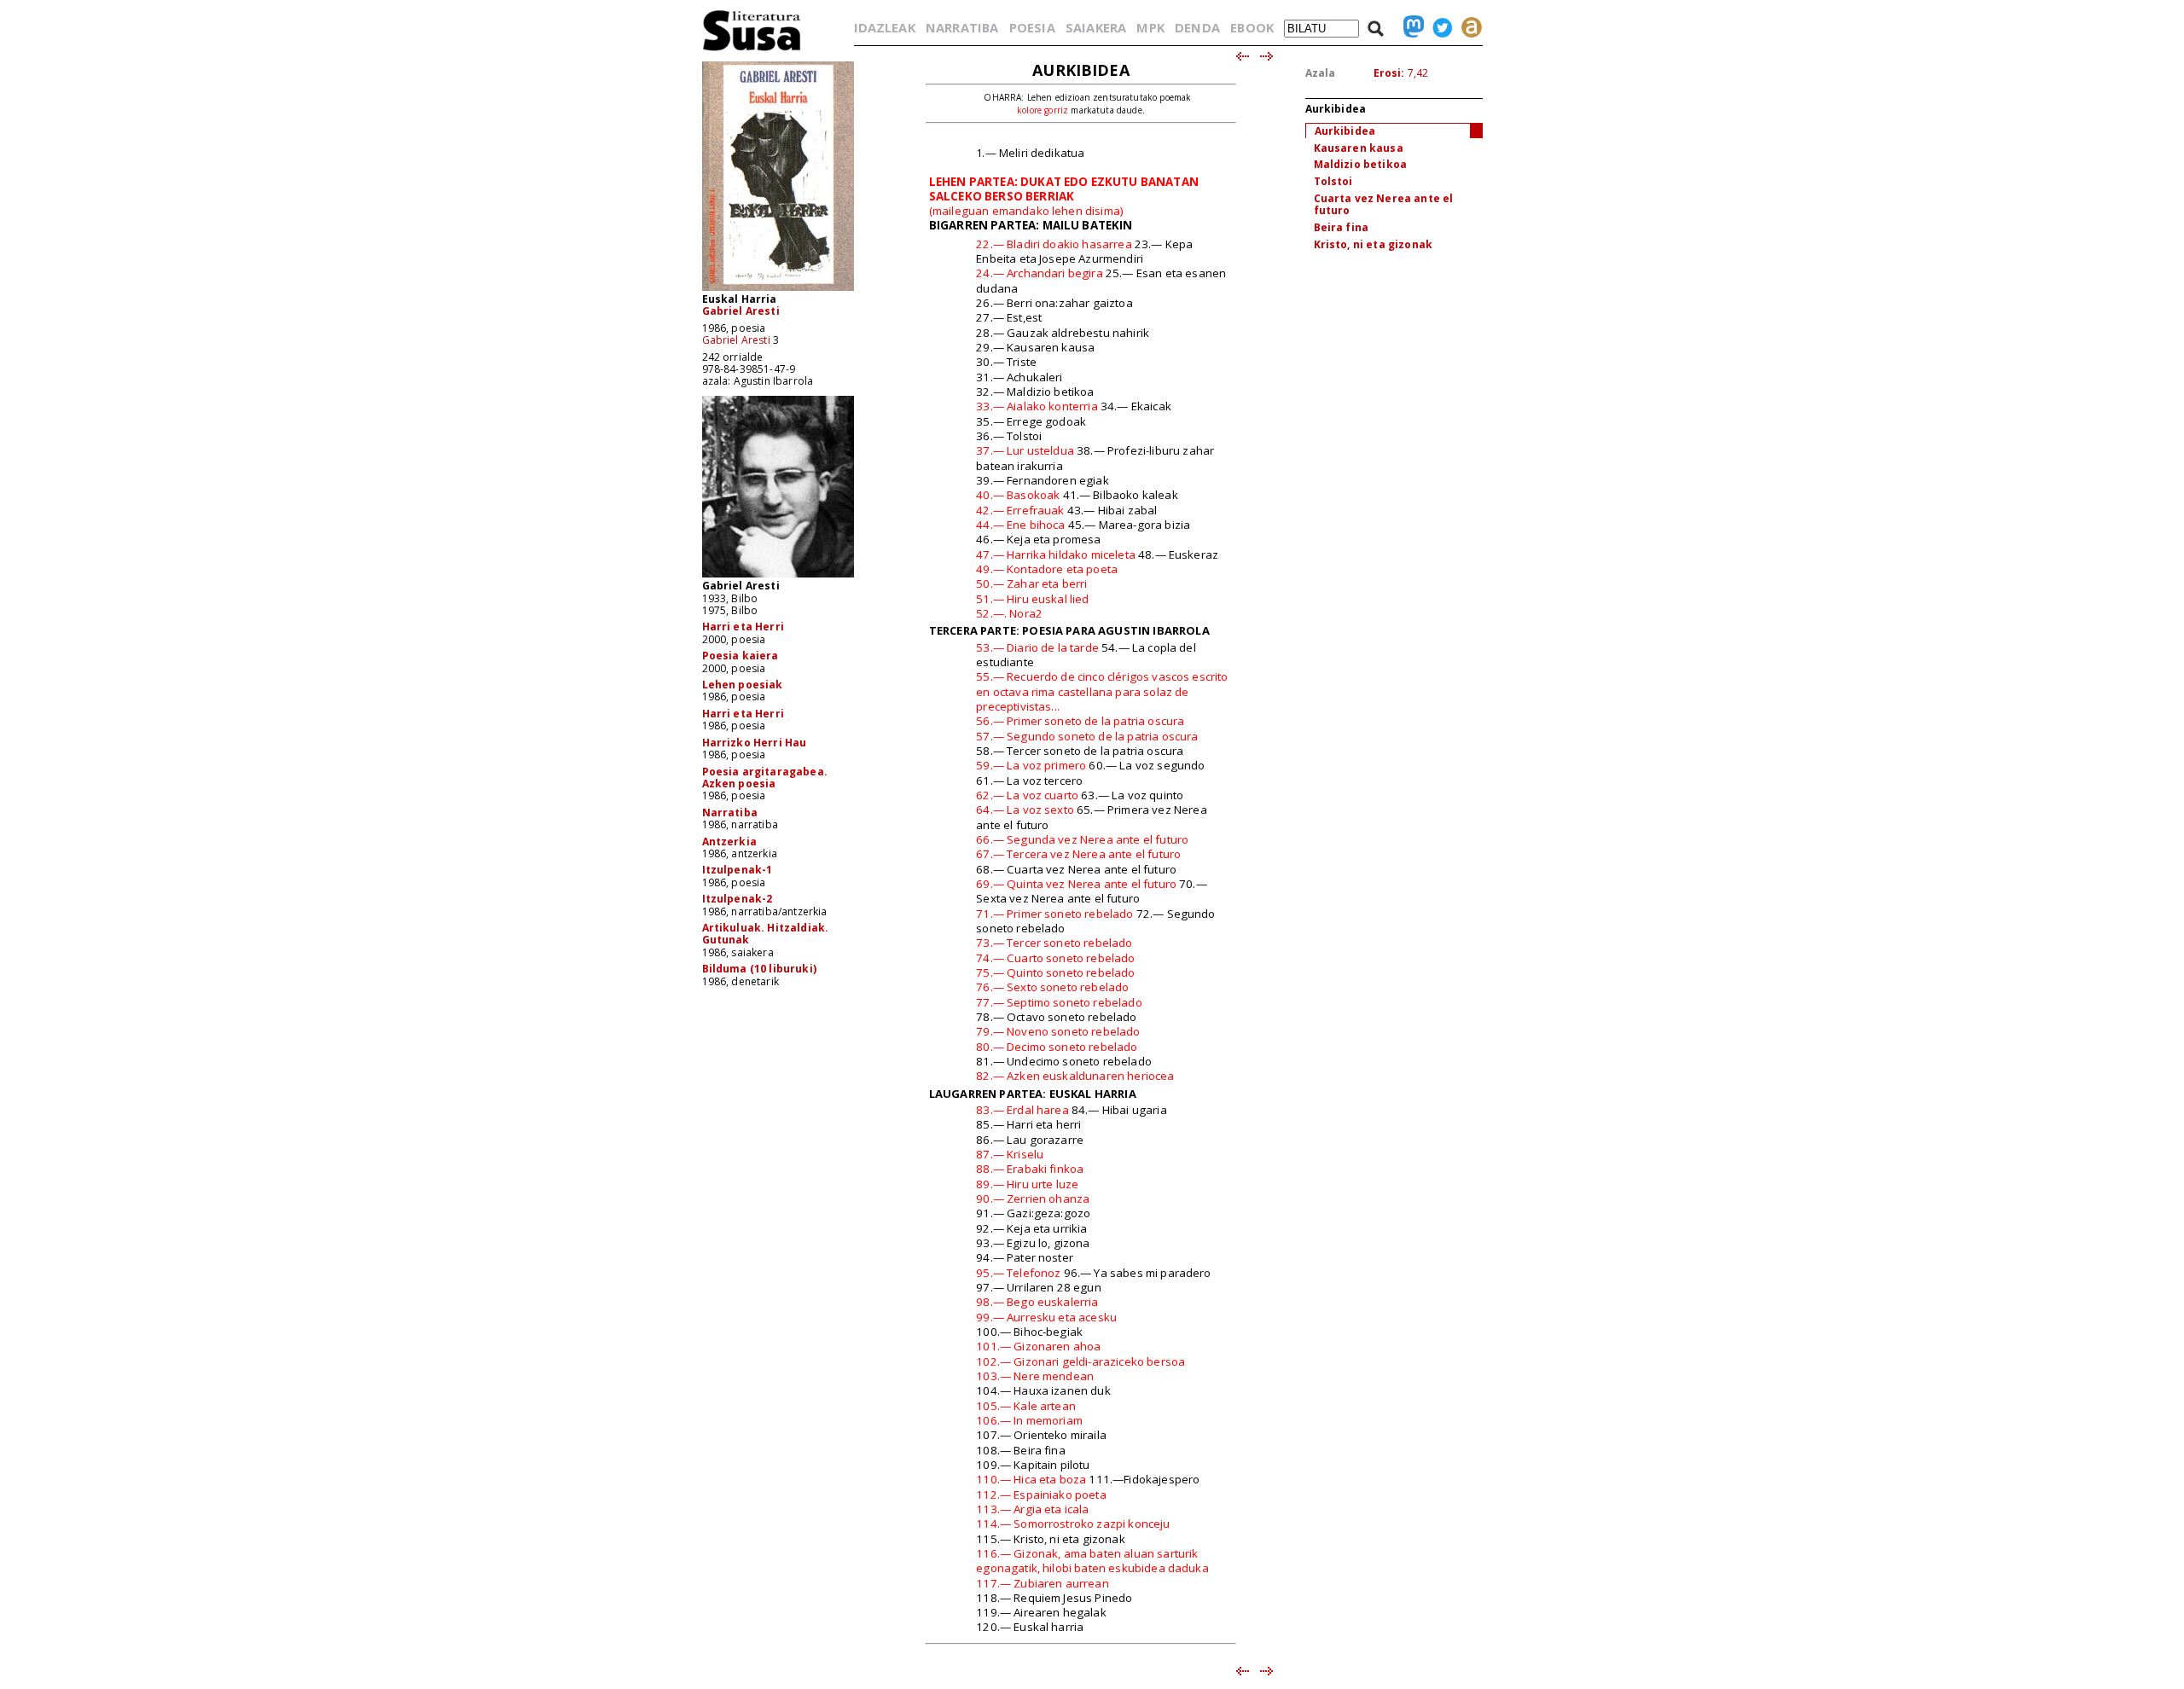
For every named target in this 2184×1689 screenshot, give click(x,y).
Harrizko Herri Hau (755, 743)
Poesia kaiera (741, 656)
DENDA (1197, 27)
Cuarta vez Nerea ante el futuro (1384, 205)
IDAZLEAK (885, 27)
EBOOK (1252, 27)
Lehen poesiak (743, 685)
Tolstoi (1333, 181)
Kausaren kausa (1359, 148)
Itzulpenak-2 (738, 899)
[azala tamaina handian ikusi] (778, 290)
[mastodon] (1409, 27)
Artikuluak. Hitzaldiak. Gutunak (766, 934)
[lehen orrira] (752, 50)
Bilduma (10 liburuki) (759, 969)
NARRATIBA (962, 27)
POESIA (1032, 27)
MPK (1150, 27)
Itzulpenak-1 (738, 870)
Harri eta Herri (743, 627)
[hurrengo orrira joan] (1267, 57)
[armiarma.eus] (1467, 27)
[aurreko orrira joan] (1242, 57)
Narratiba (730, 813)
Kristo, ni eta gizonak (1374, 244)
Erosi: (1389, 73)
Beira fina (1342, 227)
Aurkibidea (1345, 131)
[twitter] (1438, 27)
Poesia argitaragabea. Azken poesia (765, 778)
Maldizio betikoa (1361, 164)
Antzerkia (729, 842)
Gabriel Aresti (741, 311)
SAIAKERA (1096, 27)
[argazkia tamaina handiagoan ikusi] (778, 576)
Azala (1321, 73)
